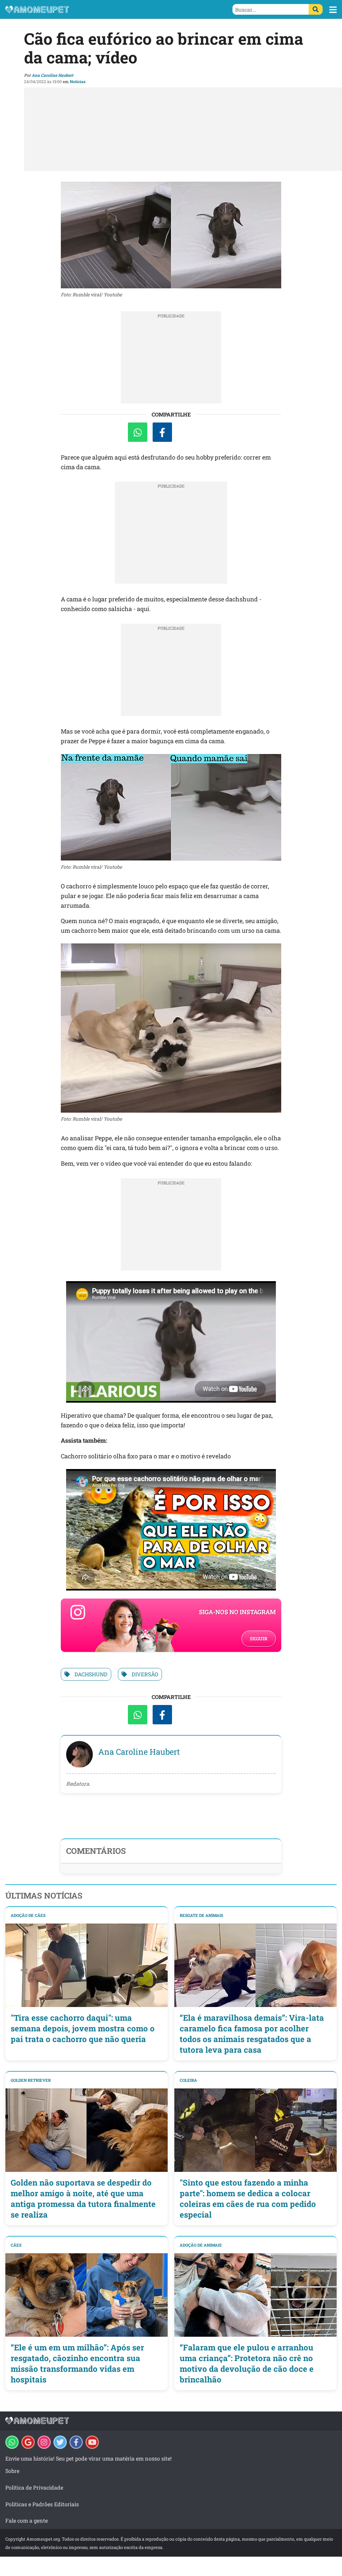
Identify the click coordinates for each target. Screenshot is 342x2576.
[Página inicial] (88, 9)
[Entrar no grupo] (12, 2442)
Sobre (12, 2471)
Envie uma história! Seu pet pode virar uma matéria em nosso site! (89, 2458)
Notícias (78, 81)
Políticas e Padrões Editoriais (42, 2504)
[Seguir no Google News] (28, 2442)
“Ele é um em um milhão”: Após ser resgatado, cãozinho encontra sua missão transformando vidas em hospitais (77, 2363)
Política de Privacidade (34, 2487)
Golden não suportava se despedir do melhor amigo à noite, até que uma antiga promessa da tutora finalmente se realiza (83, 2199)
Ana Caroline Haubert (52, 75)
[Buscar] (316, 9)
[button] (333, 10)
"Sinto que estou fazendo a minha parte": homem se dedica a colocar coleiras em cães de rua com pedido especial (248, 2199)
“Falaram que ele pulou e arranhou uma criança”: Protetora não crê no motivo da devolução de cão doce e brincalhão (247, 2363)
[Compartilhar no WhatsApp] (138, 432)
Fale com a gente (27, 2520)
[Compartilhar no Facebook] (162, 432)
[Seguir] (44, 2442)
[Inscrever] (92, 2442)
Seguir (259, 1638)
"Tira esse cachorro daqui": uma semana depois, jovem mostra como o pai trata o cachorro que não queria (83, 2028)
